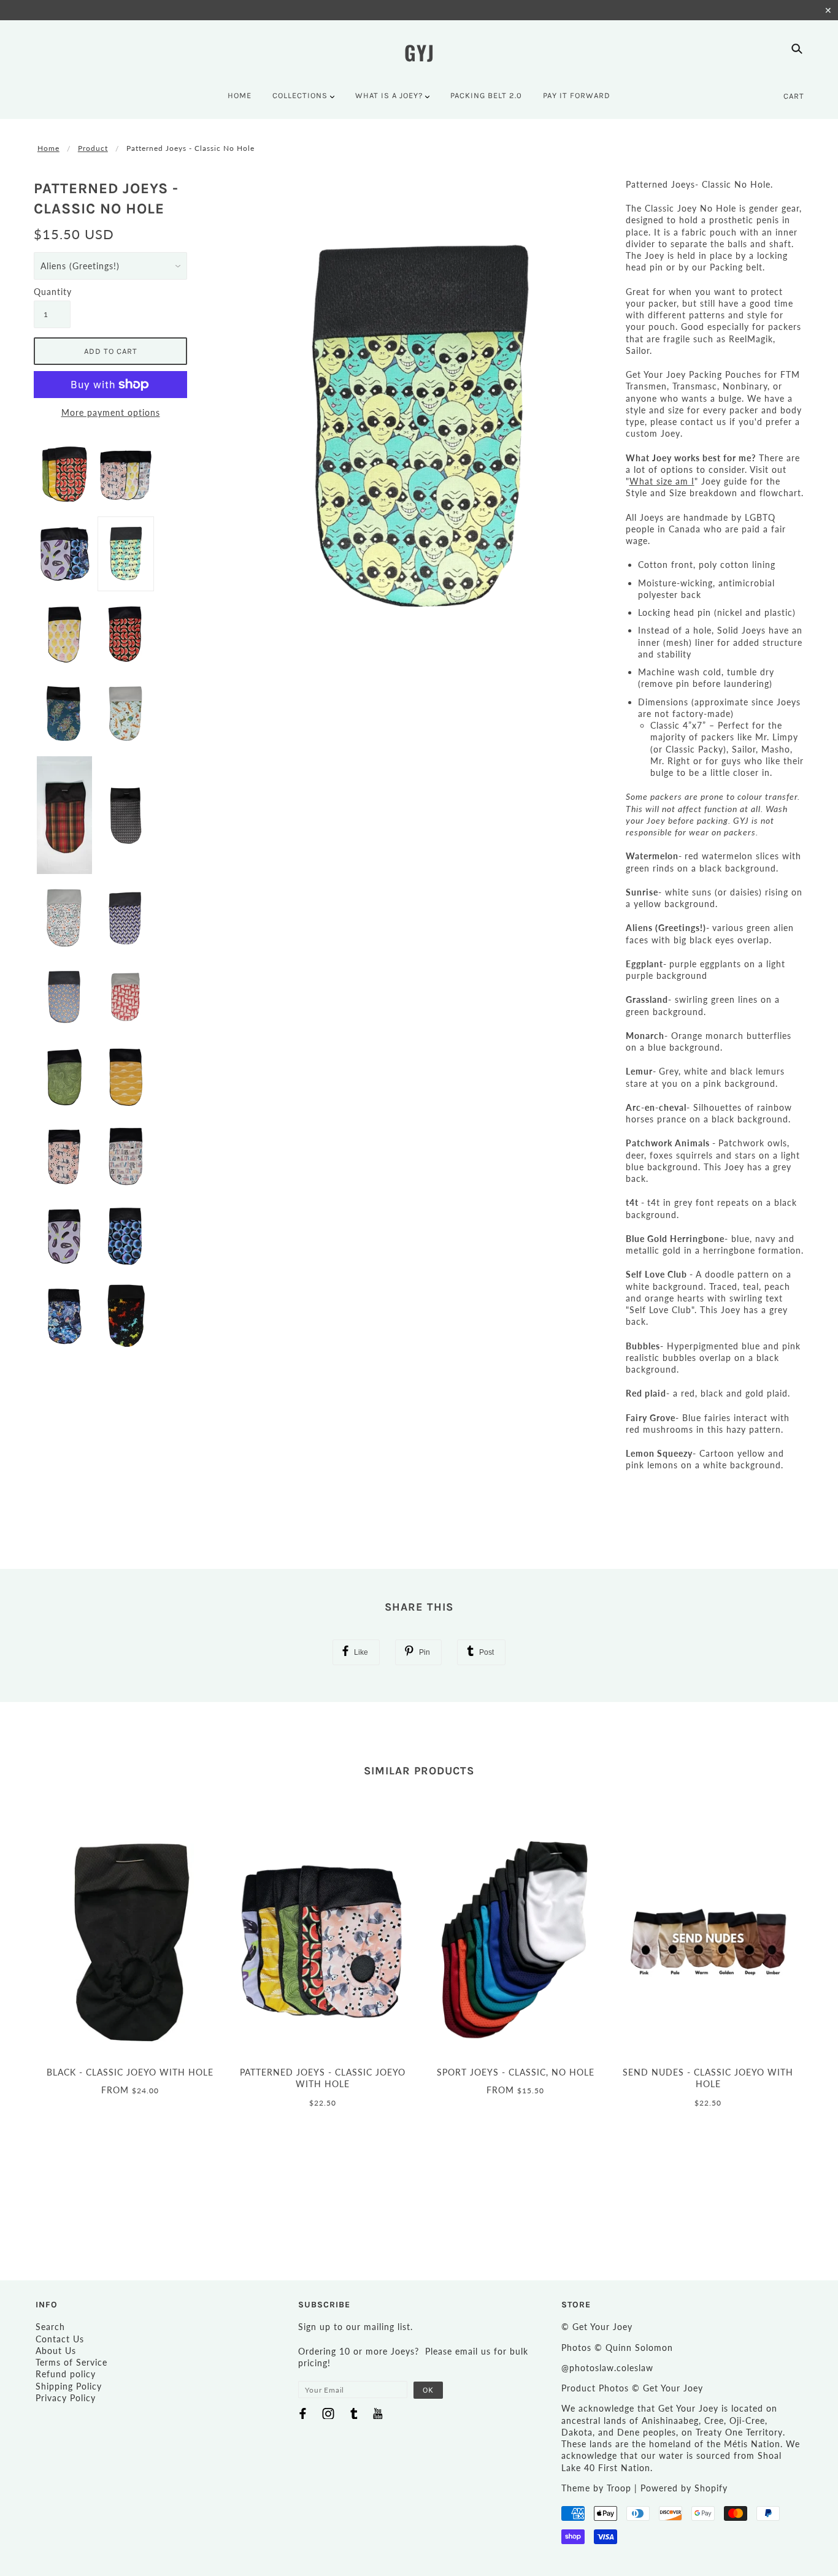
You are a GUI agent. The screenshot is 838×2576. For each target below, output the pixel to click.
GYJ (419, 52)
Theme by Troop (596, 2488)
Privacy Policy (66, 2398)
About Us (56, 2351)
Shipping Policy (69, 2386)
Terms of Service (71, 2362)
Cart (794, 96)
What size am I (662, 481)
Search (50, 2327)
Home (48, 148)
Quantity (52, 292)
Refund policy (66, 2374)
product (93, 148)
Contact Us (60, 2339)
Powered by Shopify (684, 2488)
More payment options (111, 412)
